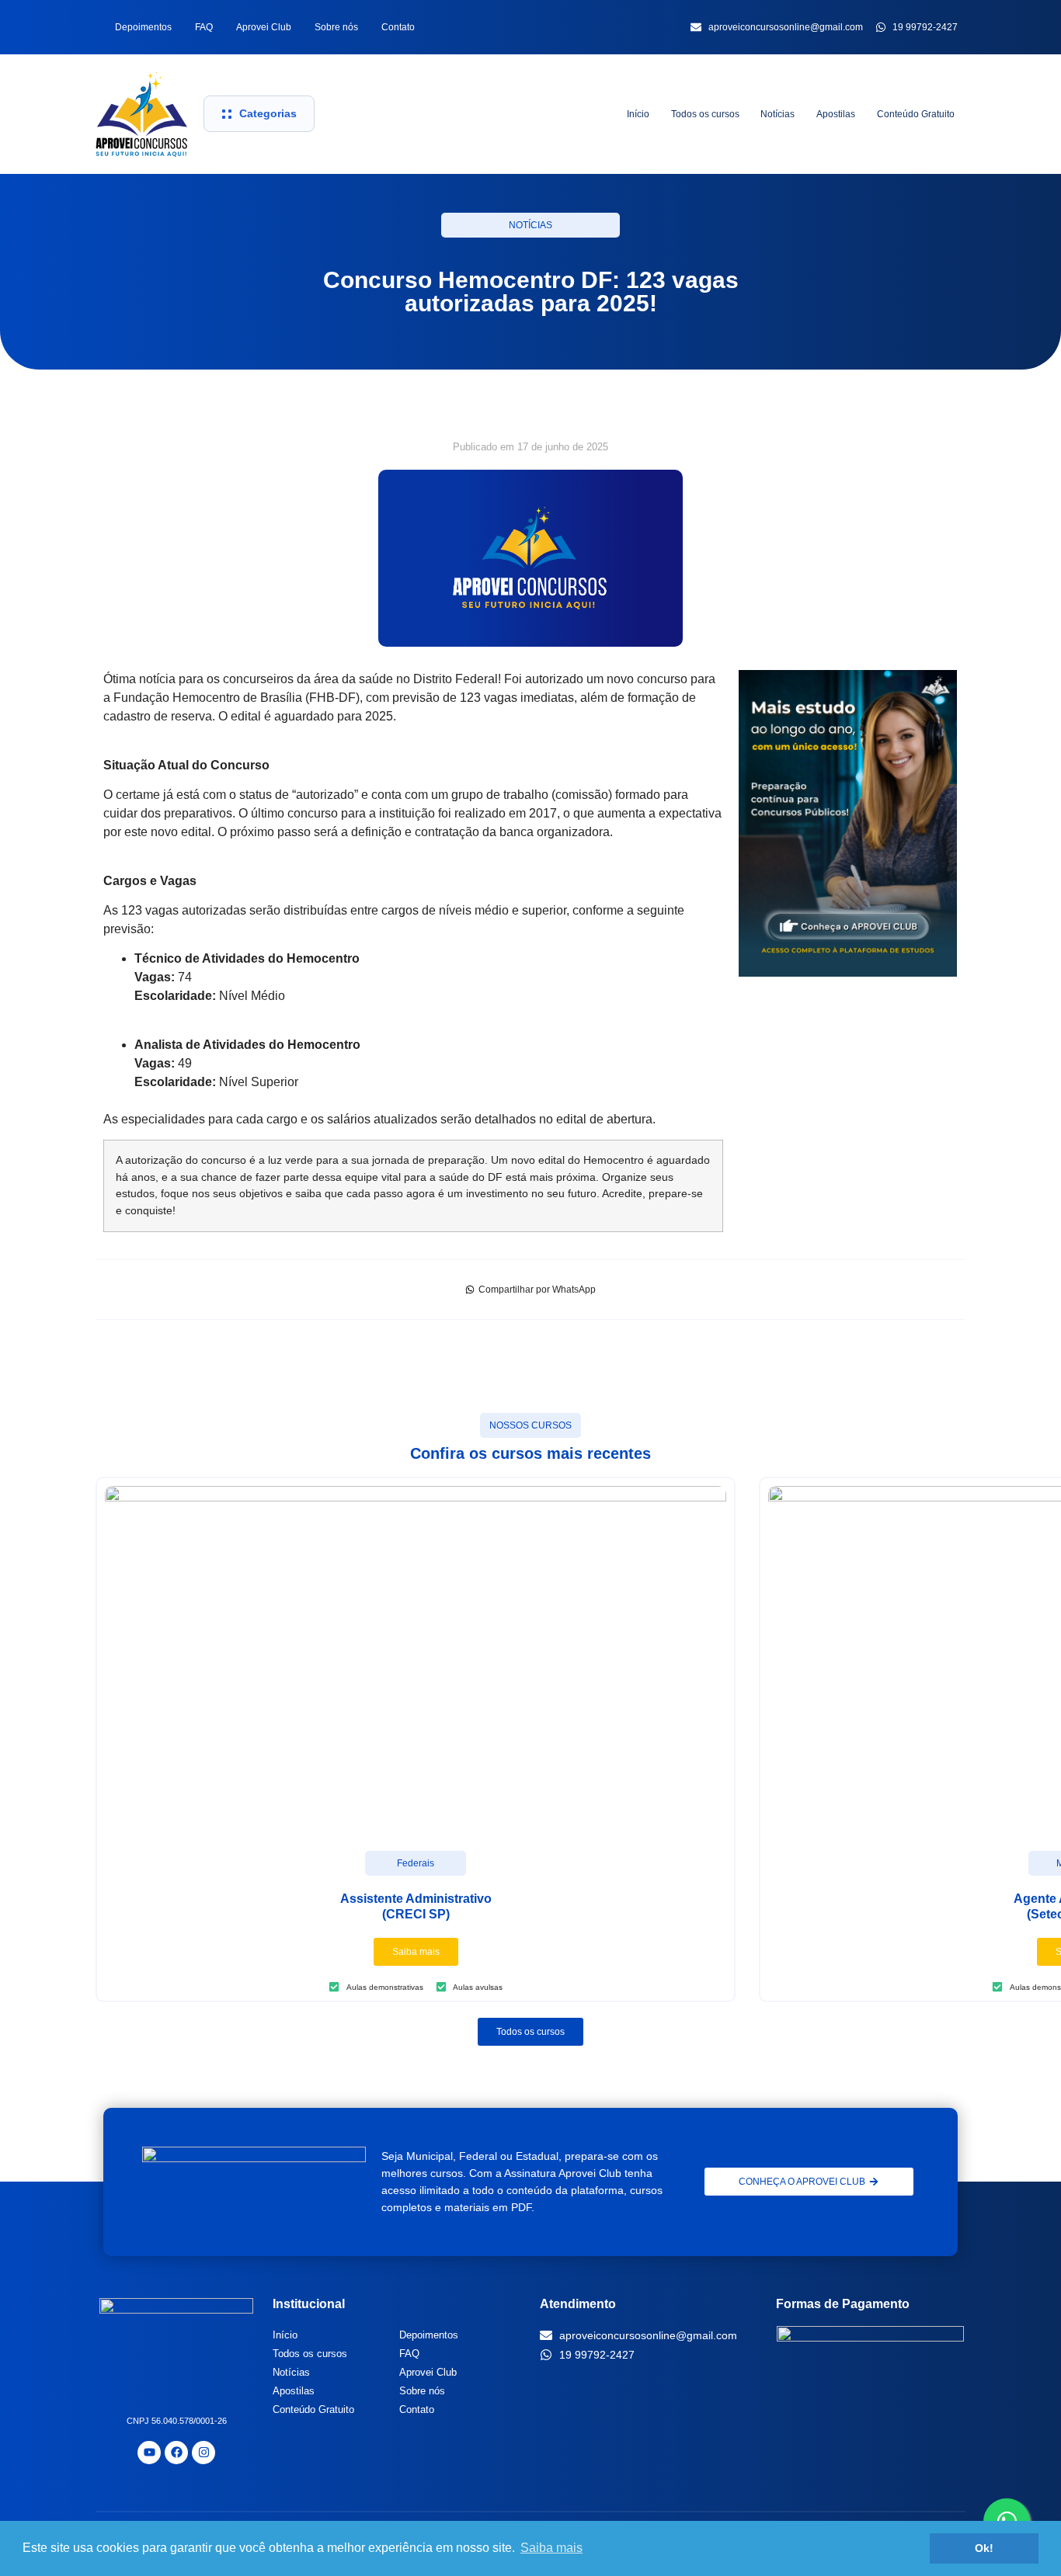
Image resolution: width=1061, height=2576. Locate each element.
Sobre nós (336, 27)
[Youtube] (149, 2453)
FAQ (204, 27)
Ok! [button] (984, 2548)
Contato (398, 27)
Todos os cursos (705, 114)
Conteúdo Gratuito (916, 114)
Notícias (777, 114)
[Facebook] (176, 2453)
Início (638, 114)
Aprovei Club (264, 27)
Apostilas (836, 114)
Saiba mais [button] (551, 2548)
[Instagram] (204, 2453)
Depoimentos (143, 27)
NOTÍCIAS (530, 225)
